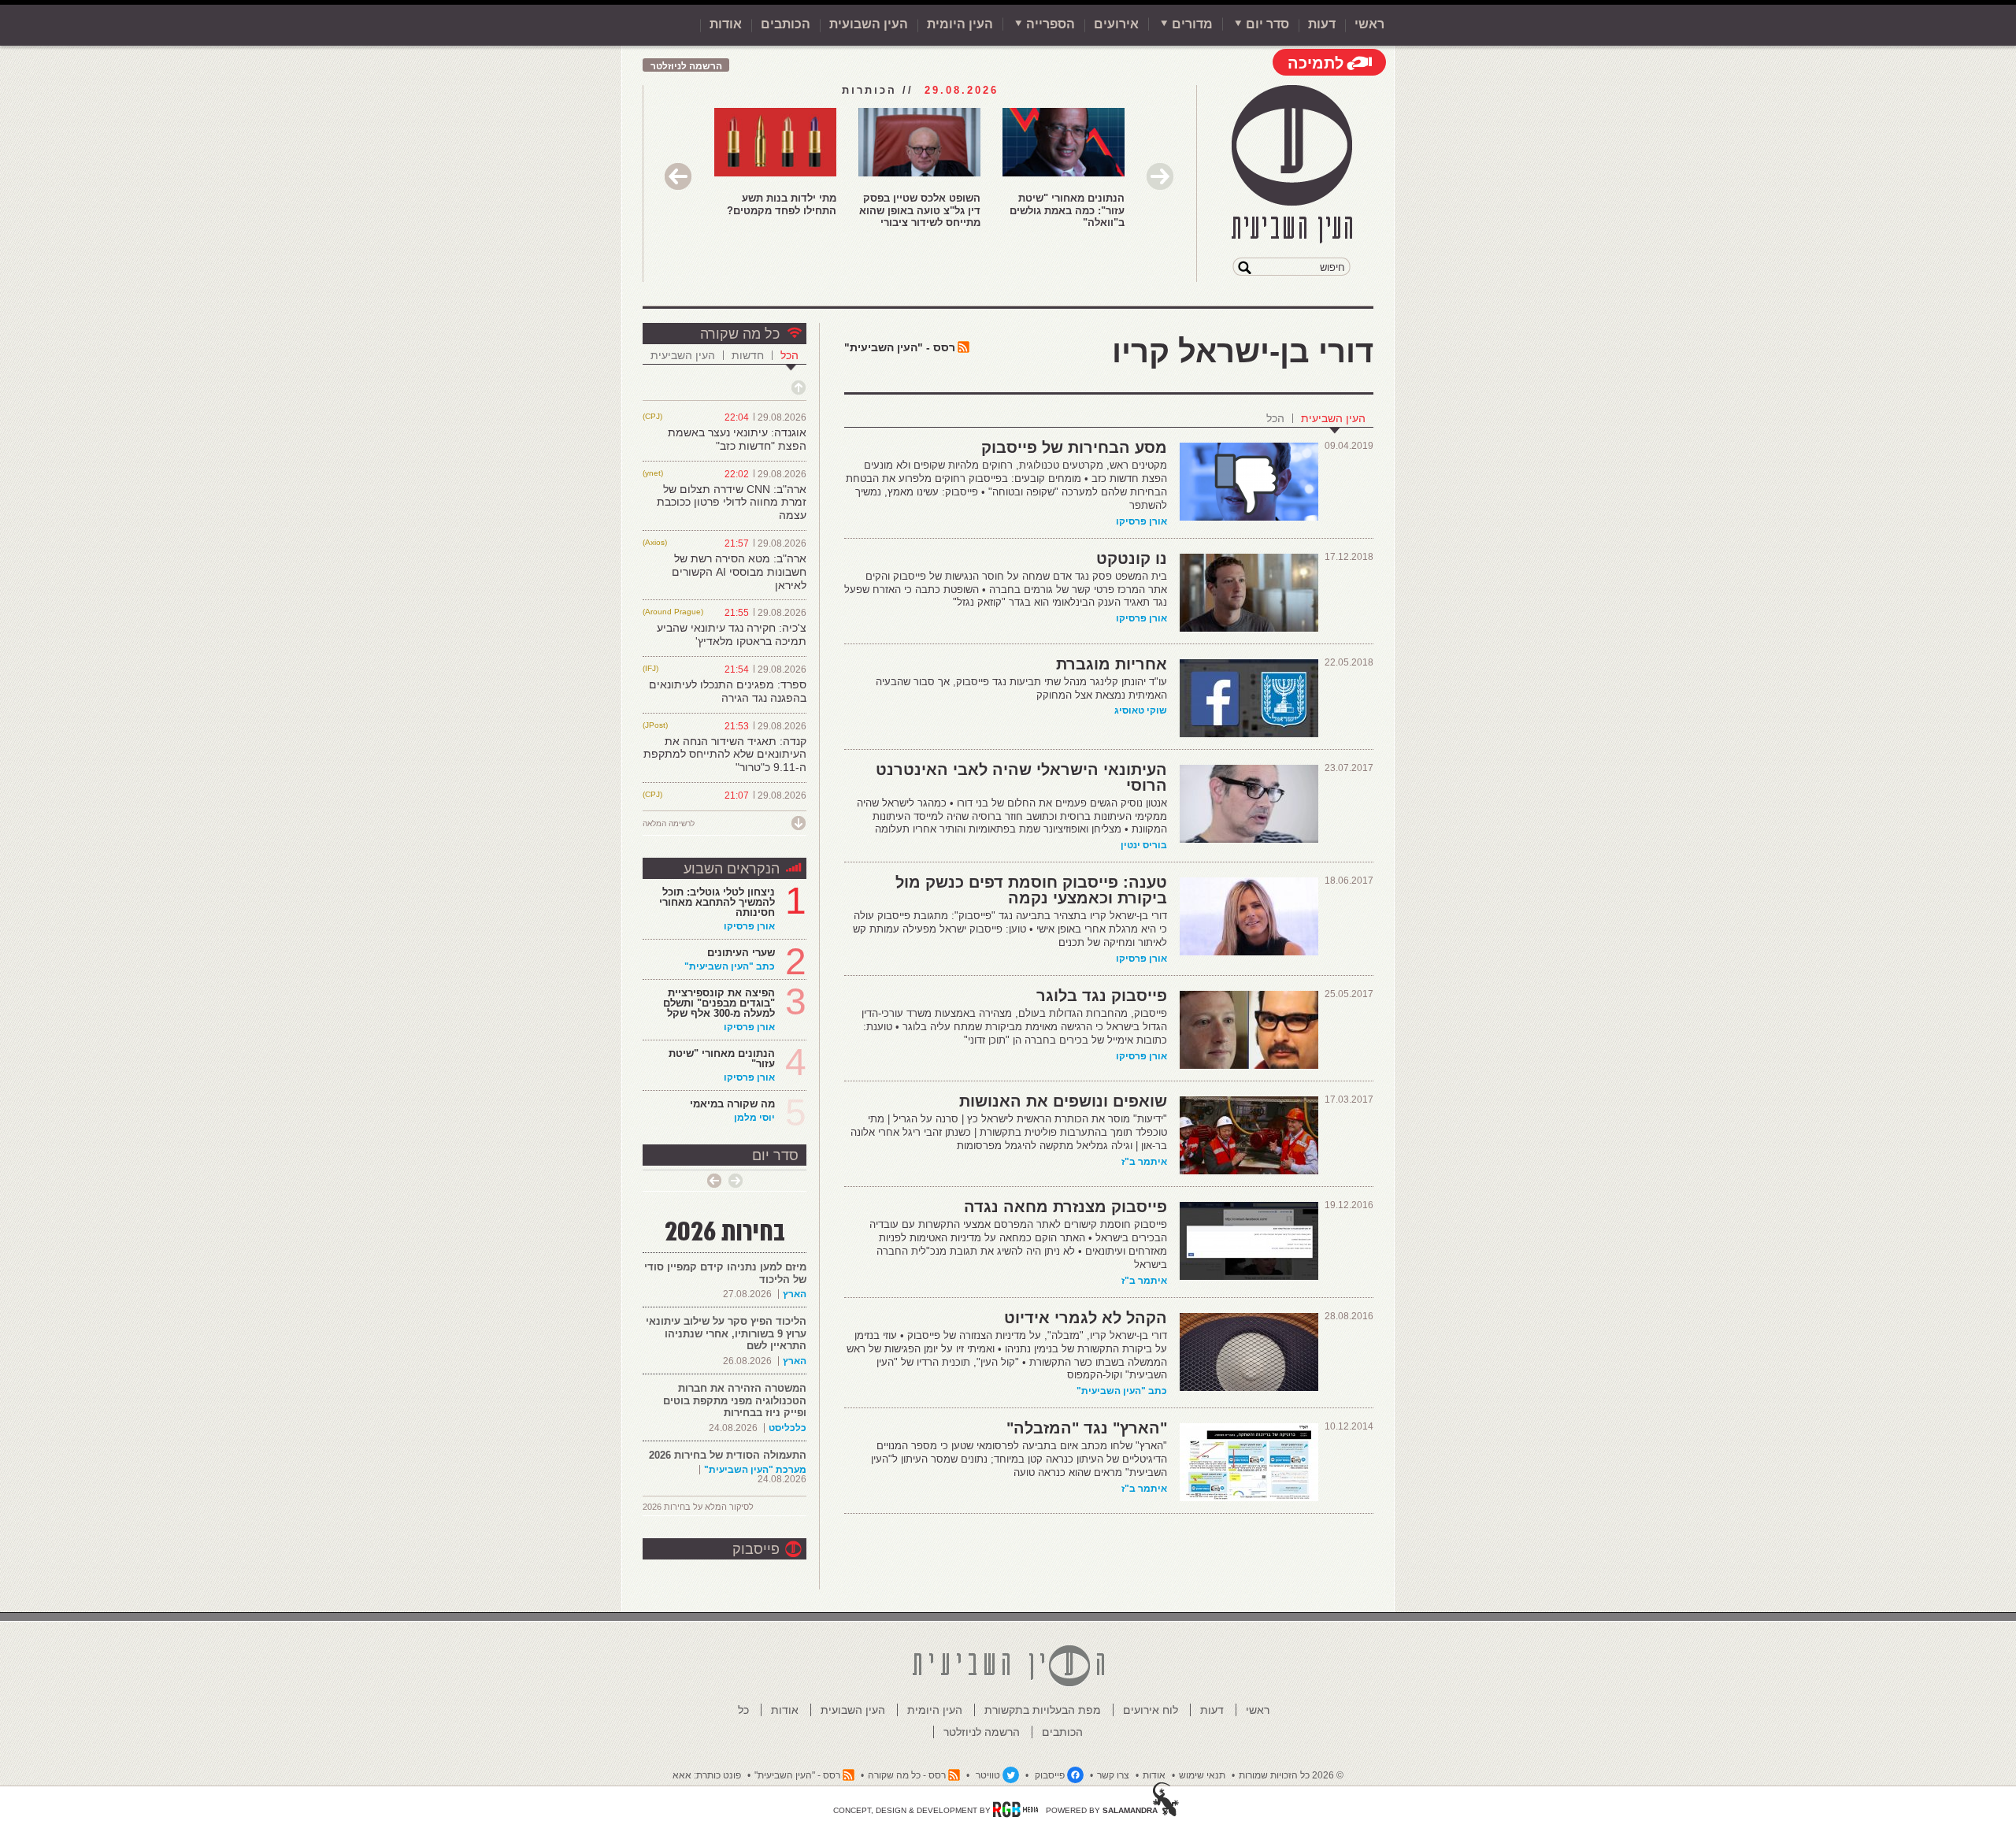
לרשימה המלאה (669, 823)
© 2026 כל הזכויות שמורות (1291, 1775)
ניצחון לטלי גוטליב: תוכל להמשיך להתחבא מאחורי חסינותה (717, 902)
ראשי (1369, 24)
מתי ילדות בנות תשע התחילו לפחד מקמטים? (782, 204)
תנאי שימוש (1202, 1775)
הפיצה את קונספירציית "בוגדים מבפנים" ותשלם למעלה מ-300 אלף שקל (719, 1003)
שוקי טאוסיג (1141, 710)
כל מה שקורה (740, 334)
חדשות (748, 355)
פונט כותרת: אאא (707, 1775)
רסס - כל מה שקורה (907, 1775)
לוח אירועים (1151, 1710)
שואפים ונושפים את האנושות (1063, 1101)
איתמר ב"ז (1144, 1162)
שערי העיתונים (741, 953)
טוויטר (988, 1775)
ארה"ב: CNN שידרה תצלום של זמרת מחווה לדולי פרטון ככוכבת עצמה (732, 503)
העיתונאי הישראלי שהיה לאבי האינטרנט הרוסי (1021, 777)
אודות (726, 24)
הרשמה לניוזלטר (686, 66)
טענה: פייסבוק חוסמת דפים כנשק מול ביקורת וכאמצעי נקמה (1031, 890)
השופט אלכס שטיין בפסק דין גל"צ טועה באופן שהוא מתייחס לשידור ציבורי (920, 210)
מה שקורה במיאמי (732, 1104)
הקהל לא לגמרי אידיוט (1086, 1318)
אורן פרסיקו (1141, 521)
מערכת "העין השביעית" (755, 1470)
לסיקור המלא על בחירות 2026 (698, 1507)
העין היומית (960, 24)
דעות (1322, 24)
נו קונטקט (1132, 558)
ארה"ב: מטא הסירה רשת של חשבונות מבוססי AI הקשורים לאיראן (739, 572)
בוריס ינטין (1144, 845)
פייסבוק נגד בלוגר (1102, 996)
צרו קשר (1113, 1775)
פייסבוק (756, 1549)
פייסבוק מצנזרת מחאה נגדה (1065, 1207)
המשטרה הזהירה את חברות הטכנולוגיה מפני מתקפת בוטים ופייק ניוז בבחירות (735, 1400)
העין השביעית (1333, 418)
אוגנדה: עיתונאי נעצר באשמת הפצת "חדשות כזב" (737, 439)
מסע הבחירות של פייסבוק (1074, 447)
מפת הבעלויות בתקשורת (1043, 1710)
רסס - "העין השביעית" (900, 347)
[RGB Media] (1015, 1809)
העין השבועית (869, 24)
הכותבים (786, 24)
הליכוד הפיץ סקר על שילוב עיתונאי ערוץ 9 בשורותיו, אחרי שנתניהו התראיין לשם (726, 1333)
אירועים (1116, 24)
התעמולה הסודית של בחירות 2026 (728, 1455)
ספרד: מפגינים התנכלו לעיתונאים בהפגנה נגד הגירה (728, 691)
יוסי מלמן (754, 1118)
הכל (1275, 418)
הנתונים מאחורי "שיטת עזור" (722, 1059)
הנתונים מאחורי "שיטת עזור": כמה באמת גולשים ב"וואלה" (1067, 210)
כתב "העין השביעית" (1122, 1391)
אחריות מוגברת (1112, 664)
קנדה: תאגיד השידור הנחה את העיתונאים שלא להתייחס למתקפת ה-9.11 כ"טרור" (725, 755)
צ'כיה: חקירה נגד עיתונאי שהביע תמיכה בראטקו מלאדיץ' (732, 634)
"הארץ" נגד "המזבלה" (1087, 1428)
